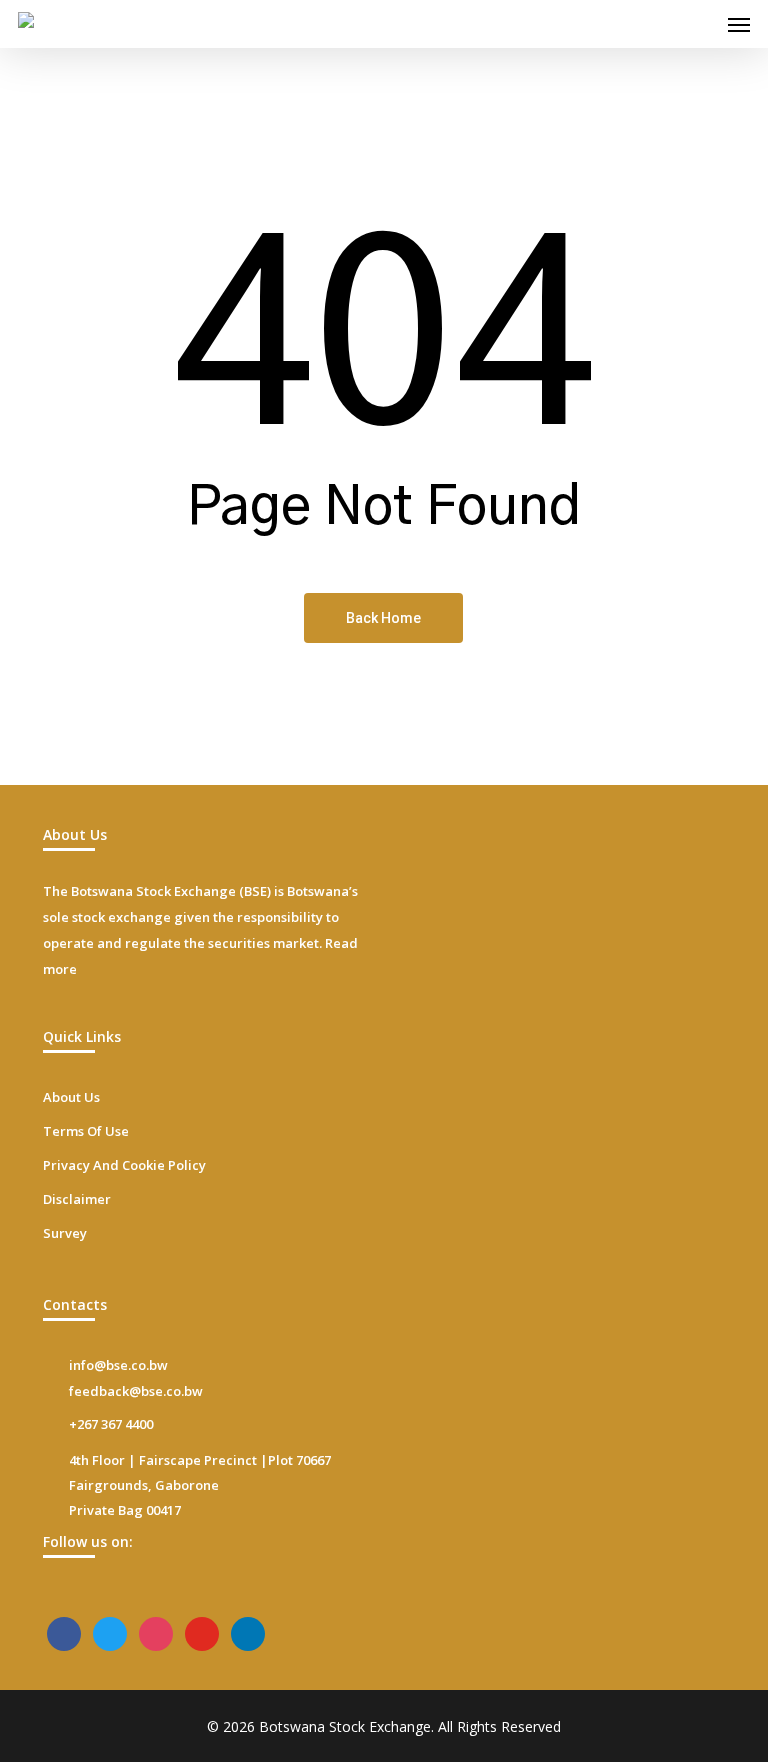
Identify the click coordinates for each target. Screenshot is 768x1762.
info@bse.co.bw (118, 1365)
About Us (71, 1097)
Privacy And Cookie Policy (124, 1165)
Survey (65, 1233)
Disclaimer (77, 1199)
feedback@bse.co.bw (136, 1391)
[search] (699, 24)
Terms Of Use (86, 1131)
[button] (739, 24)
